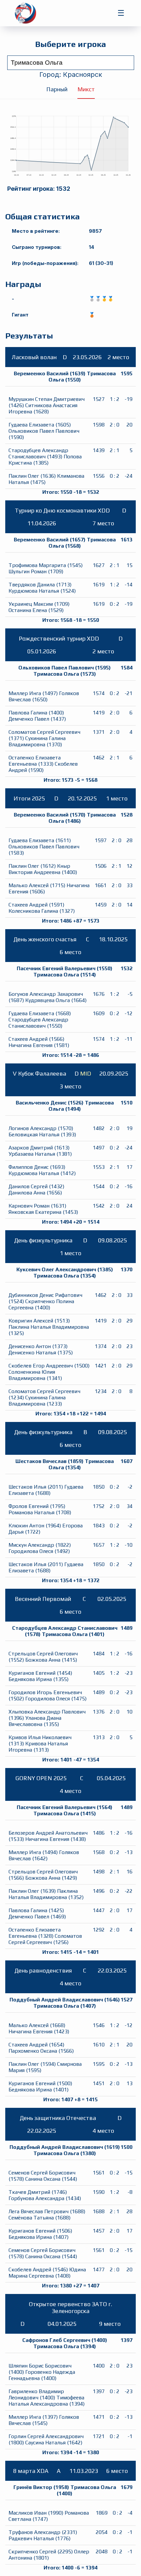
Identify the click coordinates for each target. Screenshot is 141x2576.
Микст (86, 89)
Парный (57, 89)
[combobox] (71, 63)
